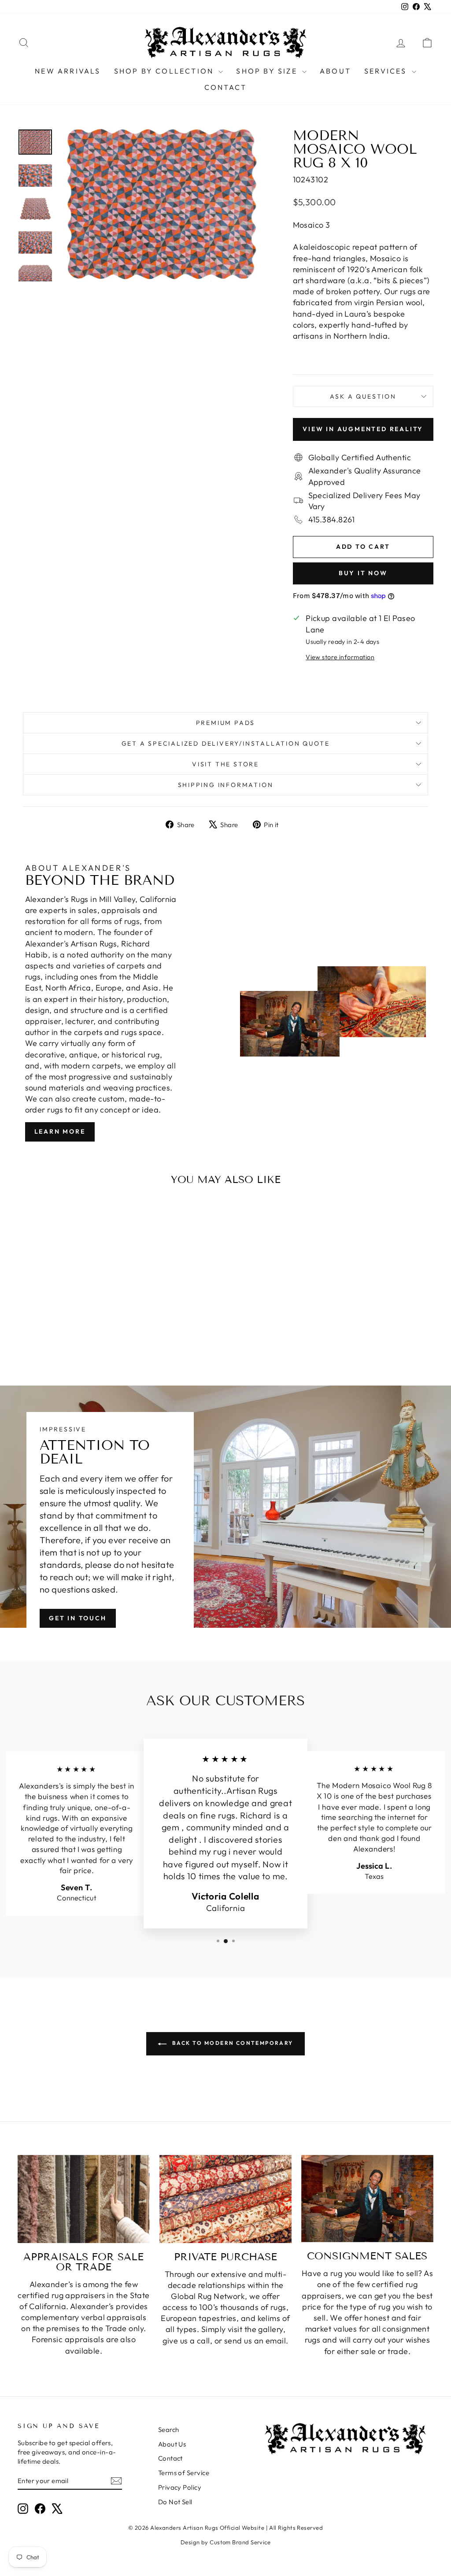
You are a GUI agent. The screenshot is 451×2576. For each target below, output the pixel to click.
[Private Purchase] (225, 2199)
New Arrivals (68, 71)
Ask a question (363, 396)
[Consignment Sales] (367, 2199)
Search (169, 2430)
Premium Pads (226, 723)
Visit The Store (225, 764)
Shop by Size (268, 71)
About (335, 71)
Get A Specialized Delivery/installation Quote (226, 743)
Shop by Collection (165, 71)
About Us (172, 2444)
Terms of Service (184, 2473)
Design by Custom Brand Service (226, 2542)
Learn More (60, 1131)
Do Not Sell (175, 2502)
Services (387, 71)
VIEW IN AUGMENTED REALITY (363, 429)
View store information (340, 657)
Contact (225, 87)
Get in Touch (78, 1618)
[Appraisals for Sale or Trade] (84, 2199)
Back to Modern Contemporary (231, 2043)
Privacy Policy (180, 2487)
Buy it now (363, 573)
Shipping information (226, 785)
